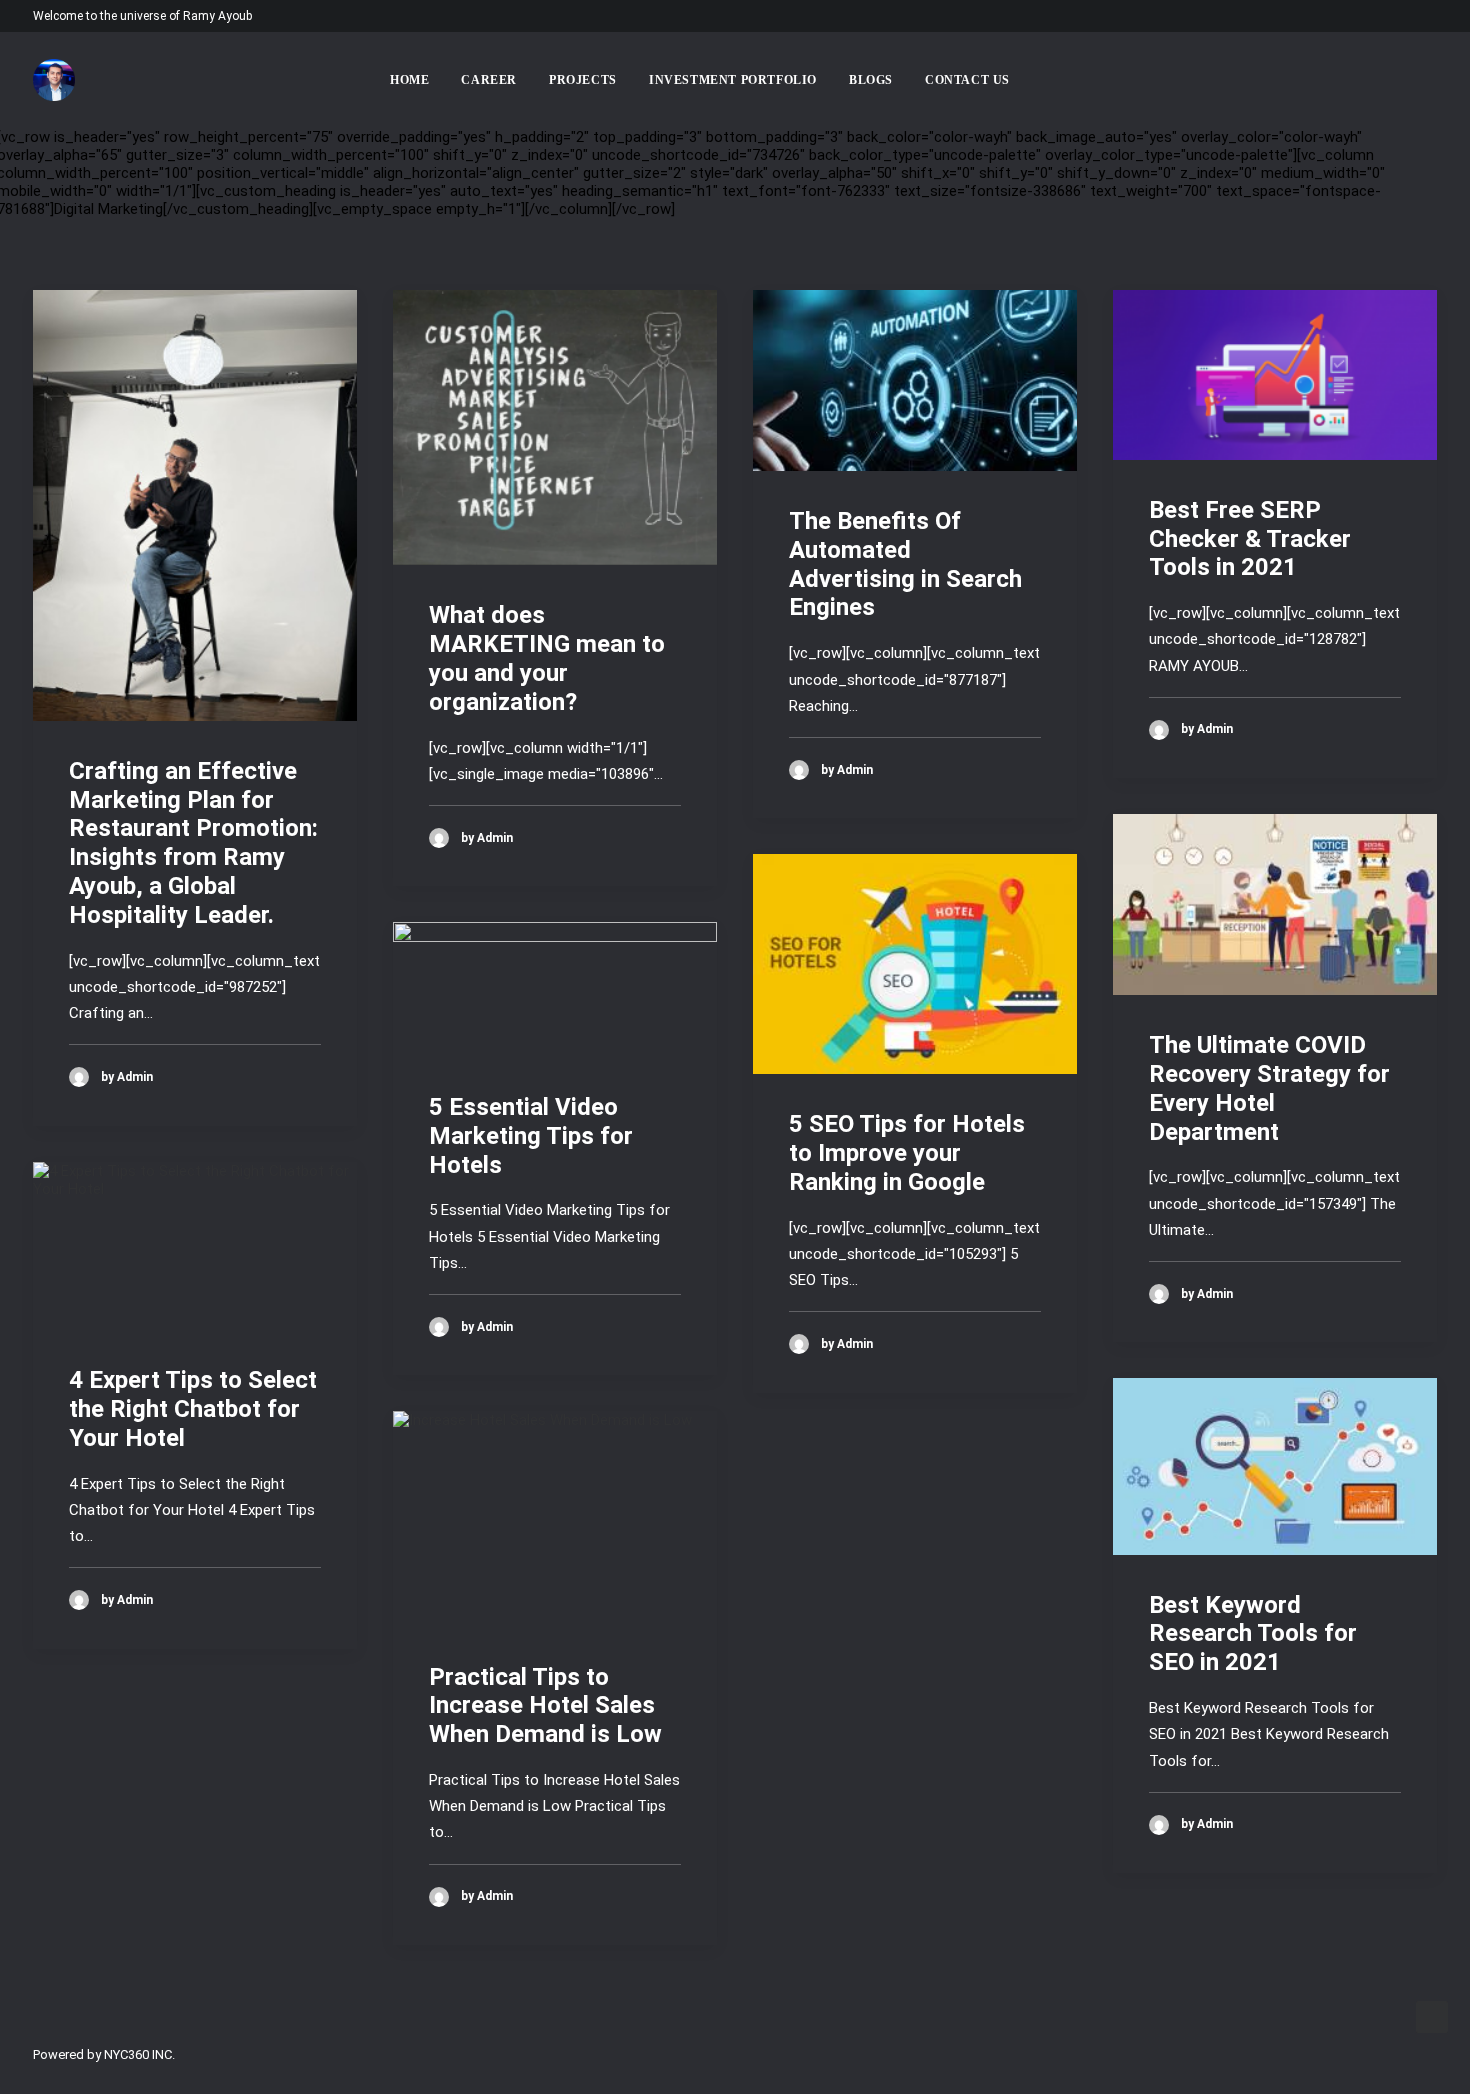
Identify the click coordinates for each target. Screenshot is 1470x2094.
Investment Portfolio (733, 80)
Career (489, 80)
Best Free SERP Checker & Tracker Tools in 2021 (1250, 539)
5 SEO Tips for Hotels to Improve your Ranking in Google (907, 1153)
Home (409, 80)
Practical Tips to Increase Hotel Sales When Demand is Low (545, 1706)
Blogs (871, 80)
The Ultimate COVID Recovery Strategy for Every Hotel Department (1269, 1088)
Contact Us (967, 80)
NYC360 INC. (139, 2054)
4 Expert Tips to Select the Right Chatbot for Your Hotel (193, 1409)
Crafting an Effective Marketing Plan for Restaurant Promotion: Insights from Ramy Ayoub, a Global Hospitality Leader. (193, 843)
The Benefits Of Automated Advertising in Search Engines (905, 564)
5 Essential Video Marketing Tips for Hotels (531, 1136)
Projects (583, 80)
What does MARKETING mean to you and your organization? (547, 658)
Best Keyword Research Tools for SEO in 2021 (1253, 1634)
